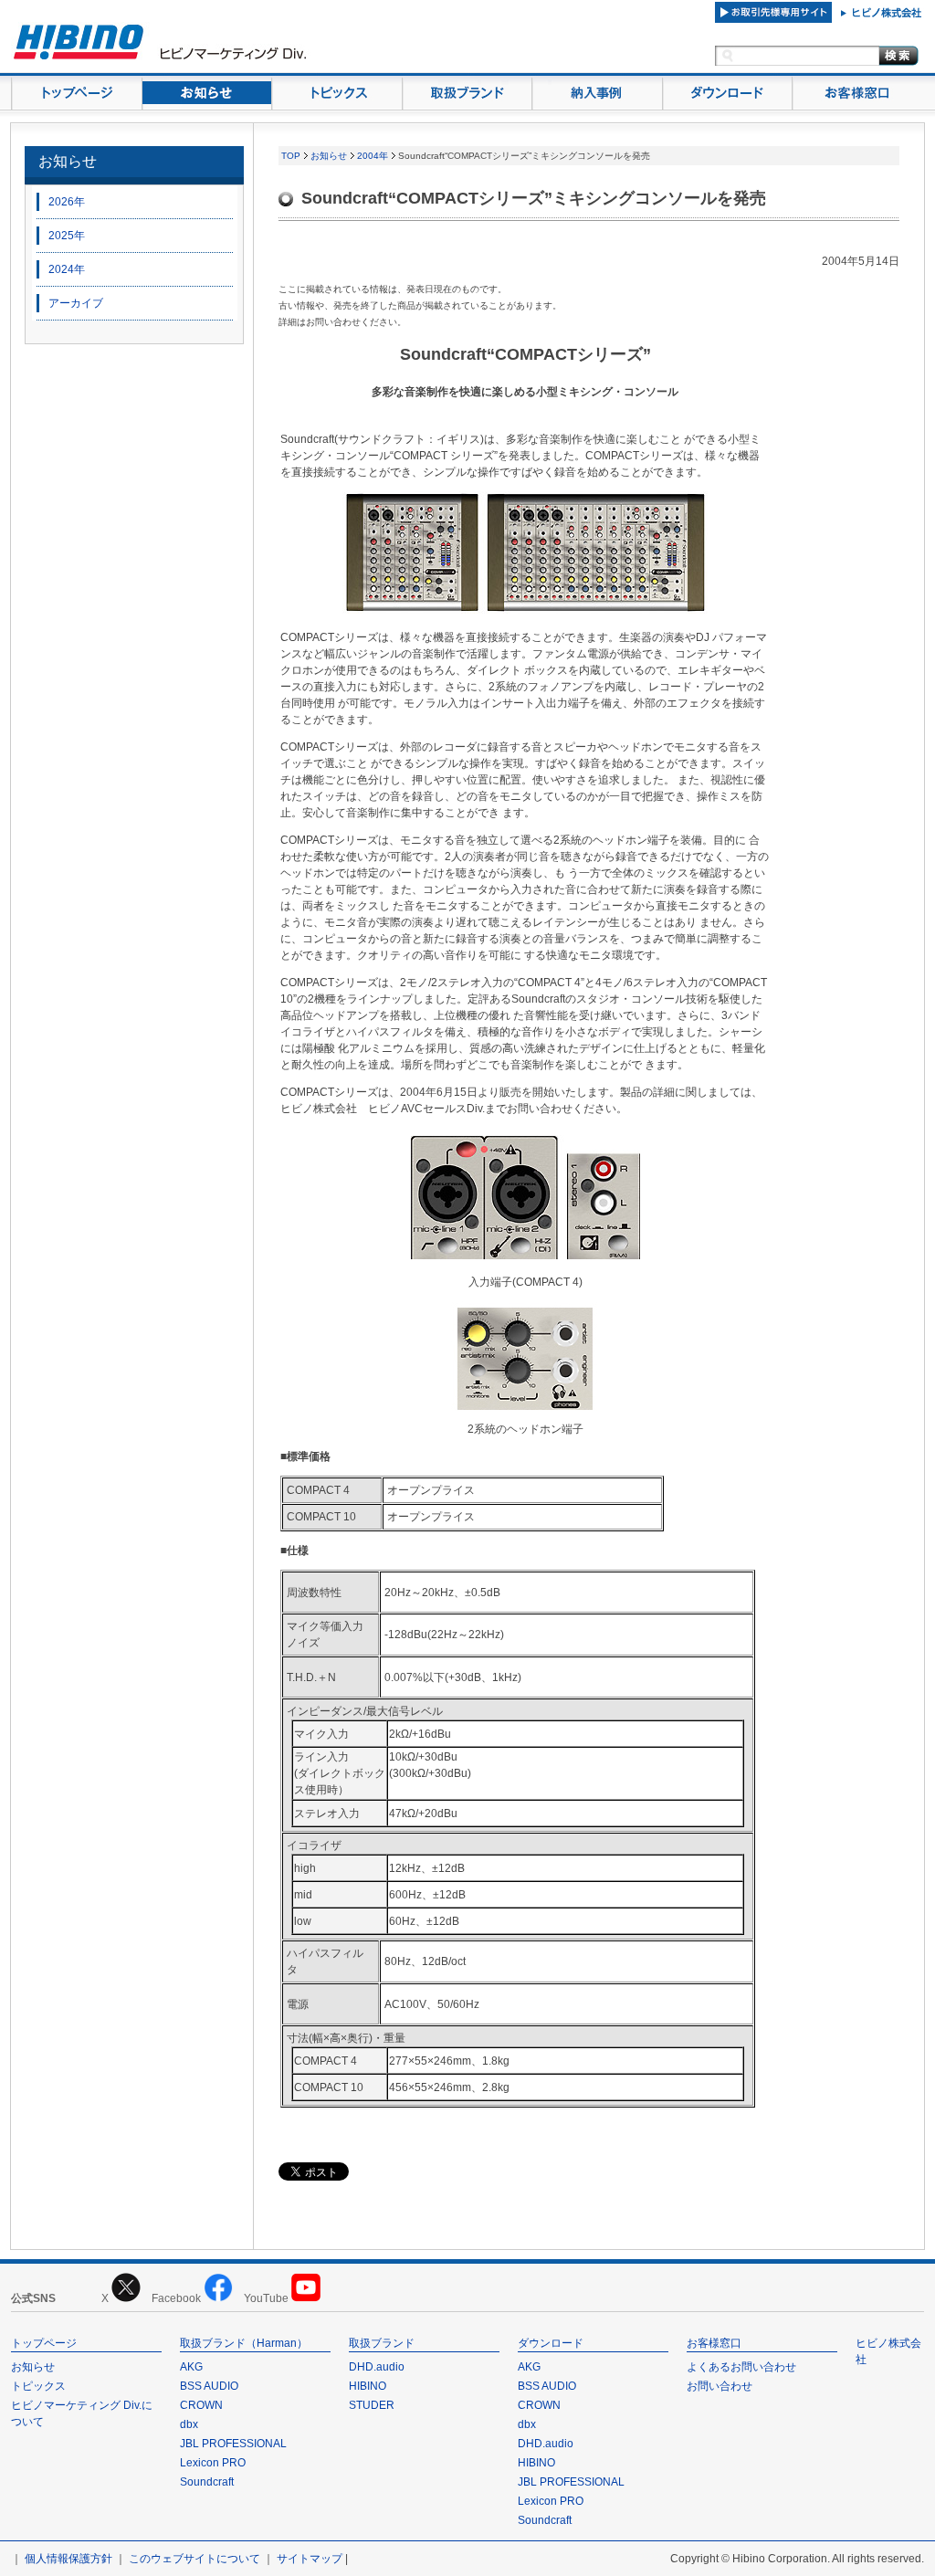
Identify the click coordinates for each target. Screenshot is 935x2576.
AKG (191, 2367)
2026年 (67, 202)
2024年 (67, 269)
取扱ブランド (382, 2343)
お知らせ (68, 161)
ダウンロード (551, 2343)
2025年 (67, 236)
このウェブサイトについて (194, 2559)
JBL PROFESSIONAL (233, 2444)
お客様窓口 (714, 2343)
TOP (291, 156)
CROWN (201, 2405)
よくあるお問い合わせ (741, 2367)
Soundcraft (207, 2482)
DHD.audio (377, 2367)
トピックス (38, 2386)
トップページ (44, 2343)
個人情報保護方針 (68, 2559)
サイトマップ (310, 2559)
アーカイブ (76, 303)
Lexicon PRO (213, 2463)
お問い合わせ (720, 2386)
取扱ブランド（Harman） (244, 2343)
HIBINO (368, 2386)
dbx (189, 2424)
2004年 (373, 156)
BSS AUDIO (209, 2386)
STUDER (372, 2405)
